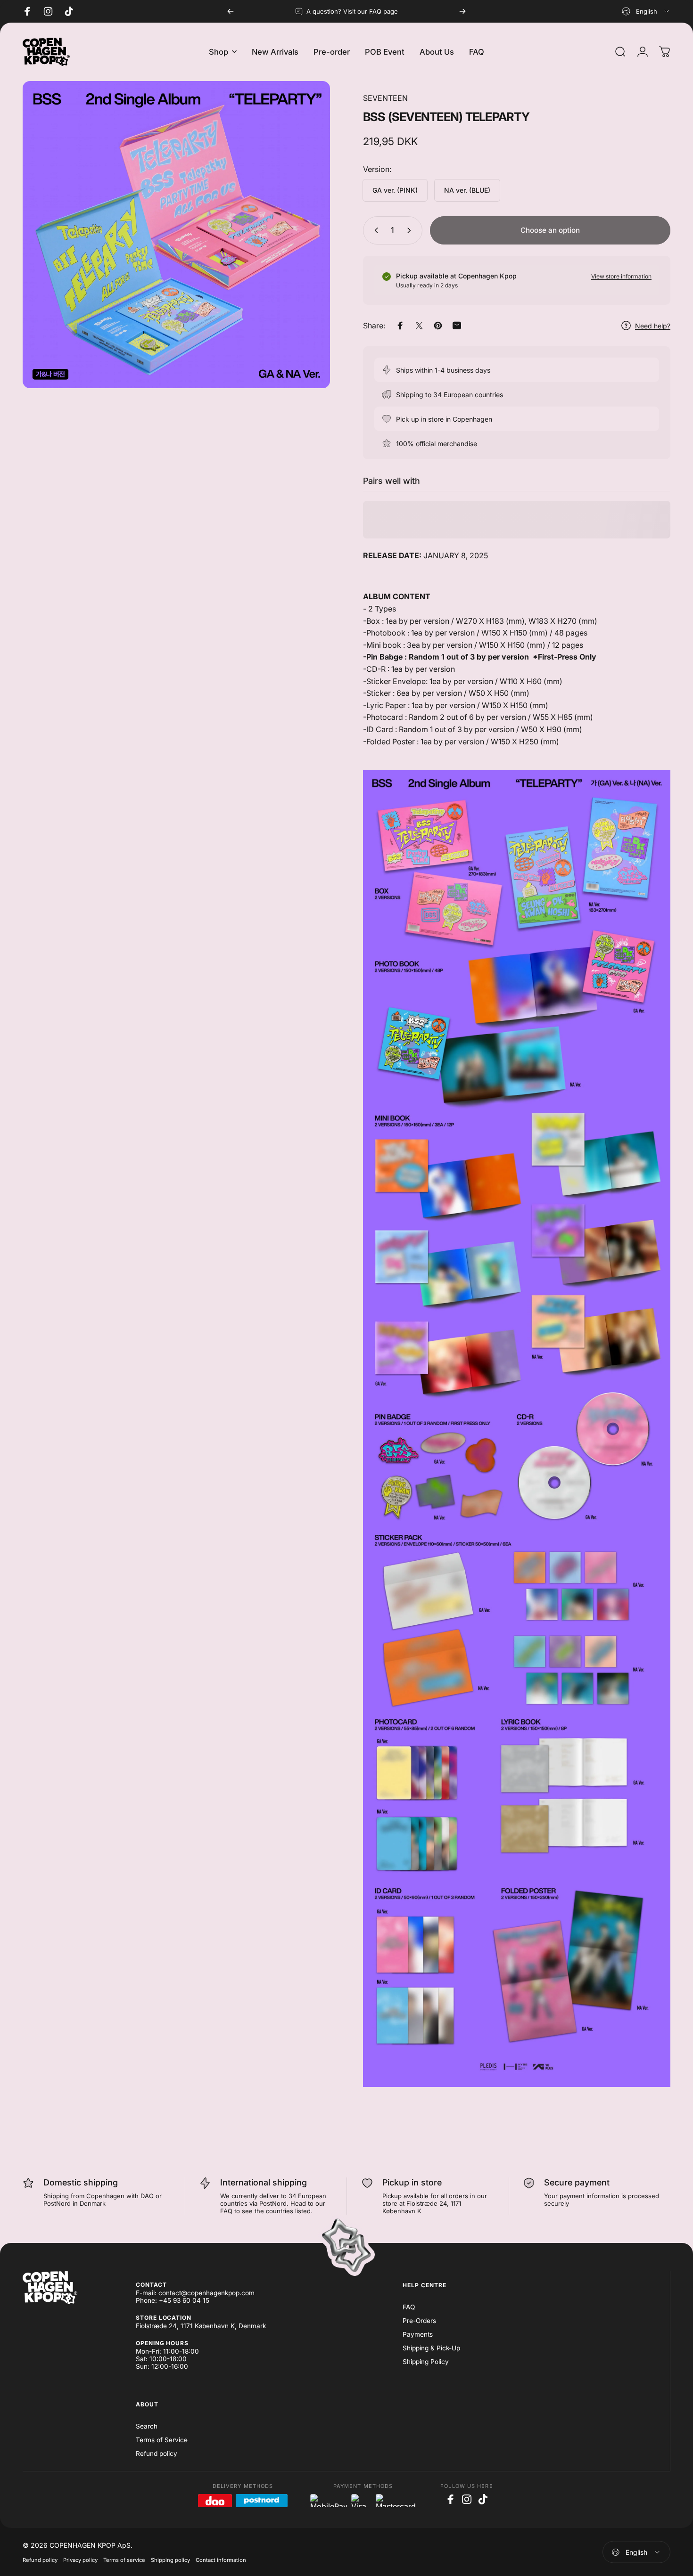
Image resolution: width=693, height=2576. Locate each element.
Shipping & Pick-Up (431, 2348)
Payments (418, 2334)
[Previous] (231, 11)
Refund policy (157, 2454)
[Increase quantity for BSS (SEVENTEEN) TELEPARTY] (411, 230)
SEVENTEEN (385, 98)
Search (147, 2426)
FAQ (409, 2307)
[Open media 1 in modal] (176, 235)
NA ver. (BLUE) (467, 190)
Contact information (221, 2560)
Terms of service (124, 2560)
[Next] (462, 11)
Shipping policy (170, 2560)
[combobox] (646, 11)
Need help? (653, 326)
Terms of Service (162, 2440)
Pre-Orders (419, 2321)
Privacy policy (80, 2560)
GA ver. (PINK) (395, 190)
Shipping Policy (426, 2362)
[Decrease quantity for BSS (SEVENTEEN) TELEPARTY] (374, 230)
